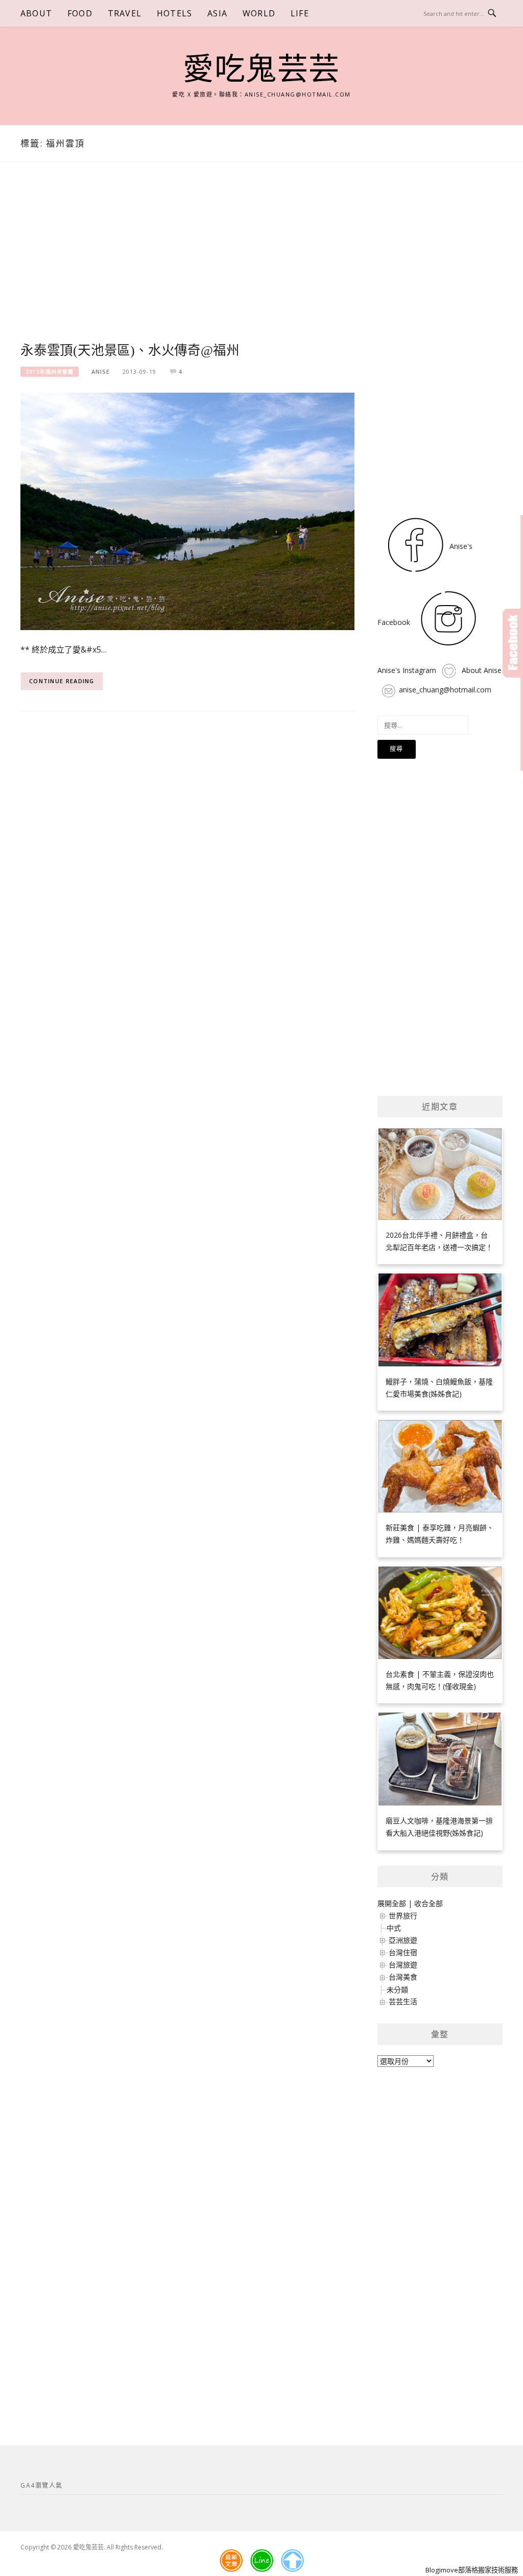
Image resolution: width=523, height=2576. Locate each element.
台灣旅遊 (403, 1965)
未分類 (397, 1990)
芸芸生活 (403, 2001)
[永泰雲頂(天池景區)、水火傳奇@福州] (187, 510)
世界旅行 (403, 1916)
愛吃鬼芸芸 (261, 69)
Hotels (174, 13)
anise (101, 371)
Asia (217, 13)
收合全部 (429, 1903)
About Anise (481, 670)
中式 (394, 1928)
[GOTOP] (292, 2561)
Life (300, 13)
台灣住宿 (403, 1952)
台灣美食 (403, 1977)
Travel (125, 13)
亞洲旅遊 (403, 1940)
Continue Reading (62, 681)
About (36, 13)
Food (80, 13)
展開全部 (392, 1903)
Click (513, 643)
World (259, 13)
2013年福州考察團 (50, 372)
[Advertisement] (187, 264)
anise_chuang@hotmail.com (445, 690)
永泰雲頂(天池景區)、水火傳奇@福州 (130, 351)
